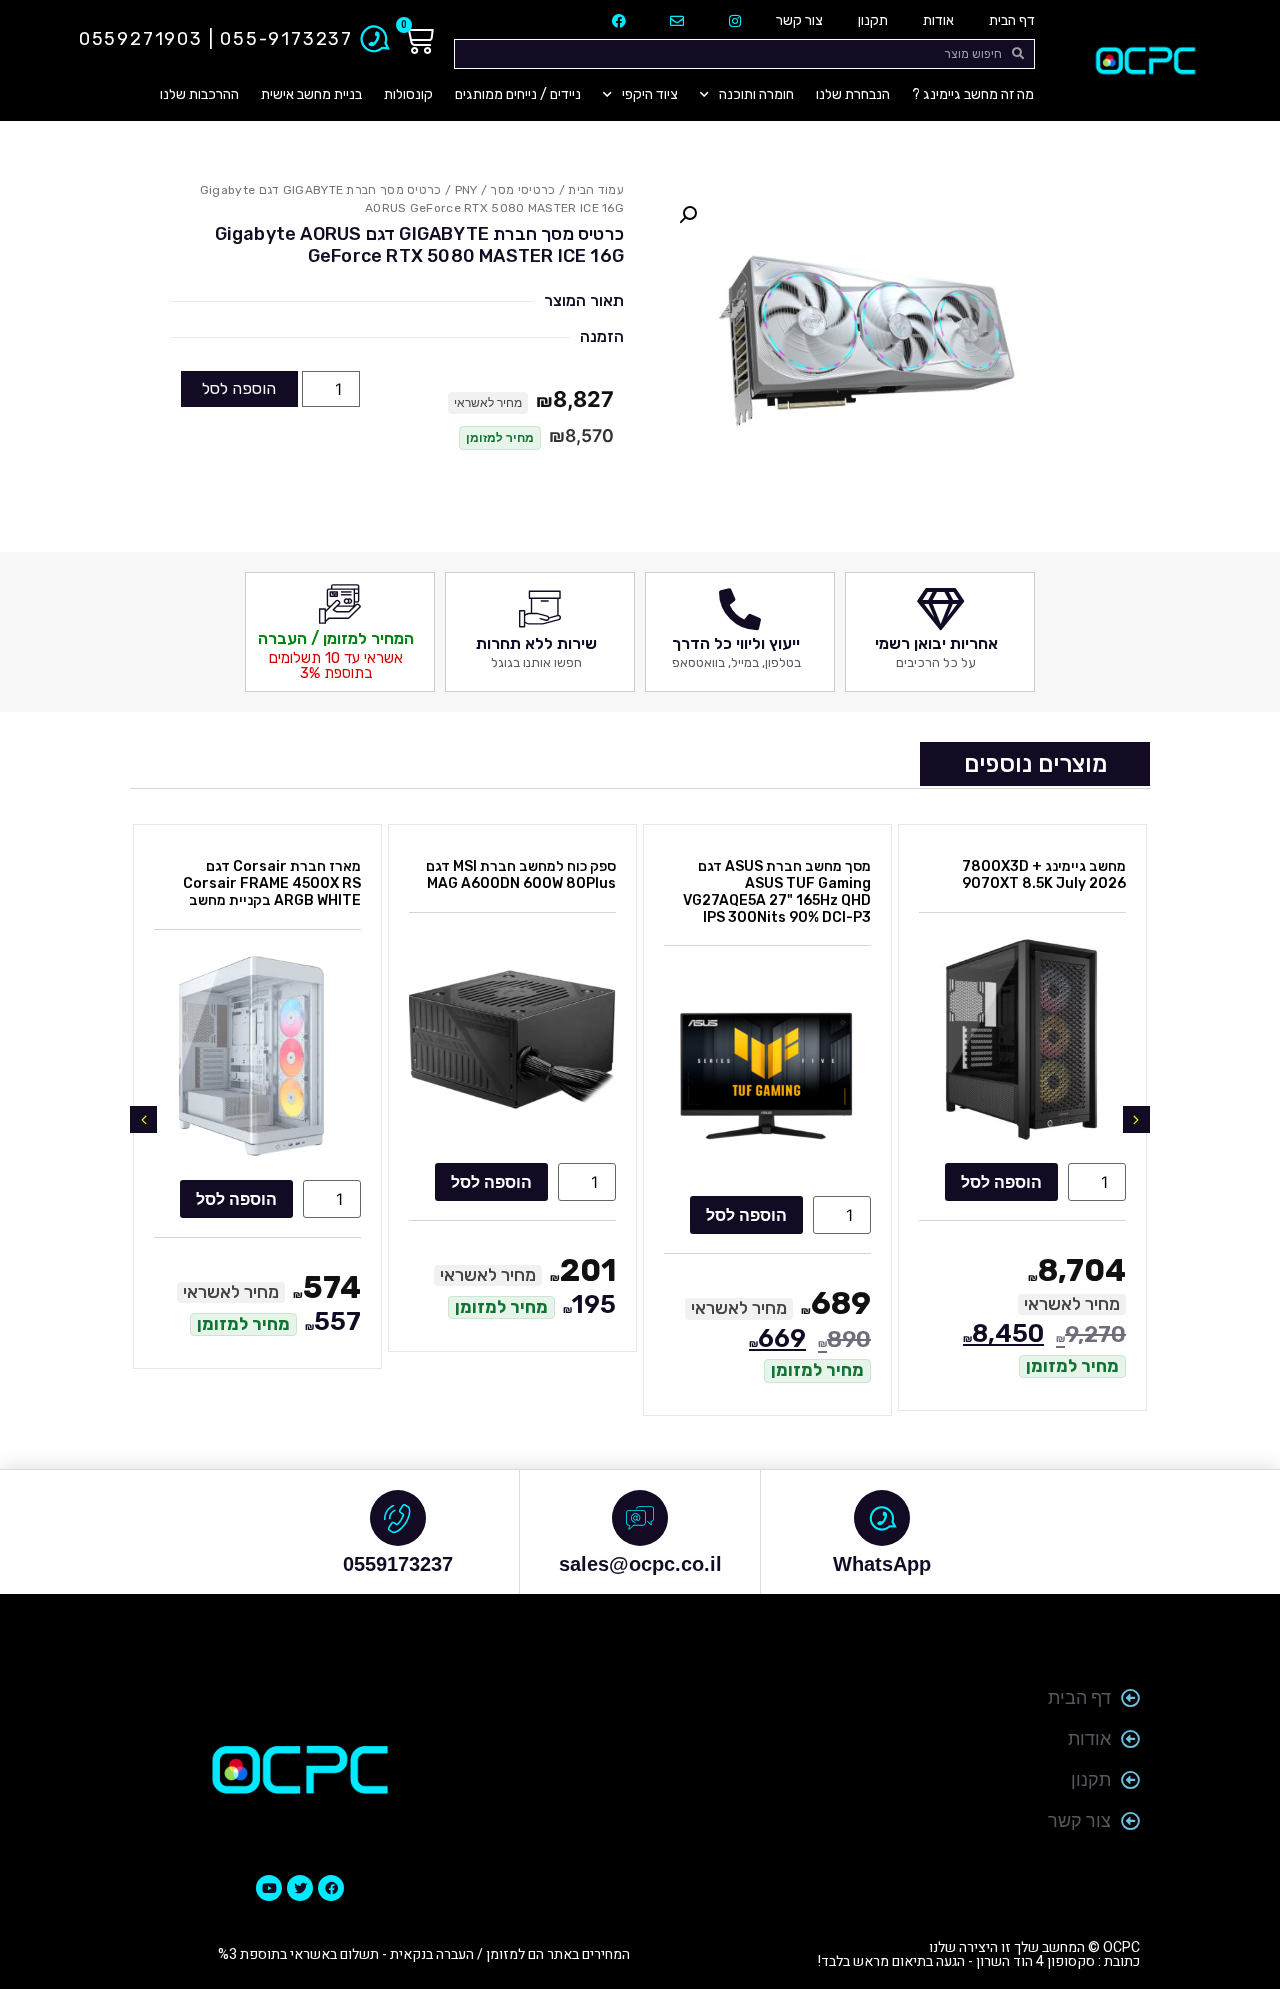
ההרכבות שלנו (199, 94)
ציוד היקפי (650, 94)
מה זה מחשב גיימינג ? (973, 94)
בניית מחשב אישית (311, 94)
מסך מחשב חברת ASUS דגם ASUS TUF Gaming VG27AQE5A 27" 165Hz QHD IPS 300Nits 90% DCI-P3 (777, 891)
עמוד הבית (596, 190)
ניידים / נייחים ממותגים (518, 94)
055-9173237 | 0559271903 (216, 39)
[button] (688, 215)
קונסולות (408, 94)
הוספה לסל (239, 388)
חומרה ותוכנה (756, 94)
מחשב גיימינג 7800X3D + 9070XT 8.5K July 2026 (1044, 875)
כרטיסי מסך (522, 190)
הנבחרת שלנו (853, 94)
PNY (466, 190)
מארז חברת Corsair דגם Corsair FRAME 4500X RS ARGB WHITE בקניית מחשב (272, 883)
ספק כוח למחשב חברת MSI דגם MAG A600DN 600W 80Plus (521, 875)
